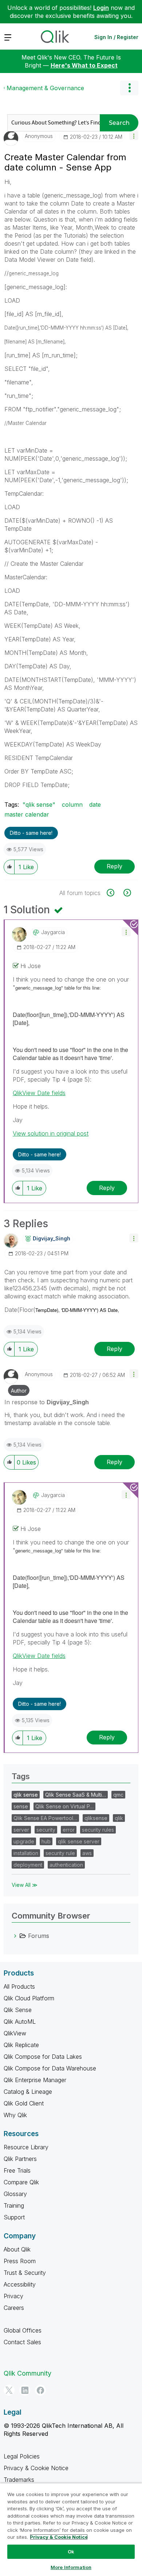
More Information (71, 2567)
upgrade (24, 1841)
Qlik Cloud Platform (29, 1998)
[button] (134, 136)
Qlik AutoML (20, 2022)
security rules (98, 1830)
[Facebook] (40, 2390)
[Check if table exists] (127, 893)
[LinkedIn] (25, 2390)
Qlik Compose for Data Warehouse (50, 2068)
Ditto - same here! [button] (31, 833)
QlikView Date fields (39, 1093)
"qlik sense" (39, 805)
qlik (119, 1818)
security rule (60, 1853)
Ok (71, 2552)
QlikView (15, 2033)
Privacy (13, 2296)
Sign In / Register (116, 37)
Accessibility (20, 2284)
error (69, 1830)
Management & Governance (45, 88)
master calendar (27, 814)
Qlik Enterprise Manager (35, 2080)
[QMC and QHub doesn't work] (115, 893)
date (95, 805)
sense (21, 1806)
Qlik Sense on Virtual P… (64, 1806)
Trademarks (19, 2480)
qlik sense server (79, 1841)
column (72, 805)
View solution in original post (51, 1133)
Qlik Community (27, 2373)
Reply (115, 866)
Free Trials (17, 2170)
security (46, 1830)
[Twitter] (9, 2390)
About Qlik (17, 2249)
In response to (47, 1402)
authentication (66, 1865)
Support (14, 2217)
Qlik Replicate (21, 2045)
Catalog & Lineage (28, 2092)
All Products (19, 1986)
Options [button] (129, 88)
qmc (118, 1795)
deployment (28, 1865)
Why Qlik (15, 2115)
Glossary (15, 2194)
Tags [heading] (21, 1776)
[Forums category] (15, 1936)
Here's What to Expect (84, 65)
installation (26, 1853)
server (21, 1830)
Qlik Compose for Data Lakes (43, 2057)
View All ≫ (25, 1885)
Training (14, 2205)
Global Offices (23, 2330)
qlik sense (26, 1795)
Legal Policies (22, 2456)
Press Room (20, 2261)
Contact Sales (22, 2342)
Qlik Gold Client (24, 2103)
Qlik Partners (20, 2159)
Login (101, 8)
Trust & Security (25, 2273)
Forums (39, 1936)
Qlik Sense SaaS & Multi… (76, 1795)
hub (46, 1841)
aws (87, 1853)
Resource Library (26, 2147)
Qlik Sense (18, 2010)
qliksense (96, 1818)
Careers (14, 2308)
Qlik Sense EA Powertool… (45, 1818)
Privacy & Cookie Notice (36, 2468)
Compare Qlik (21, 2182)
